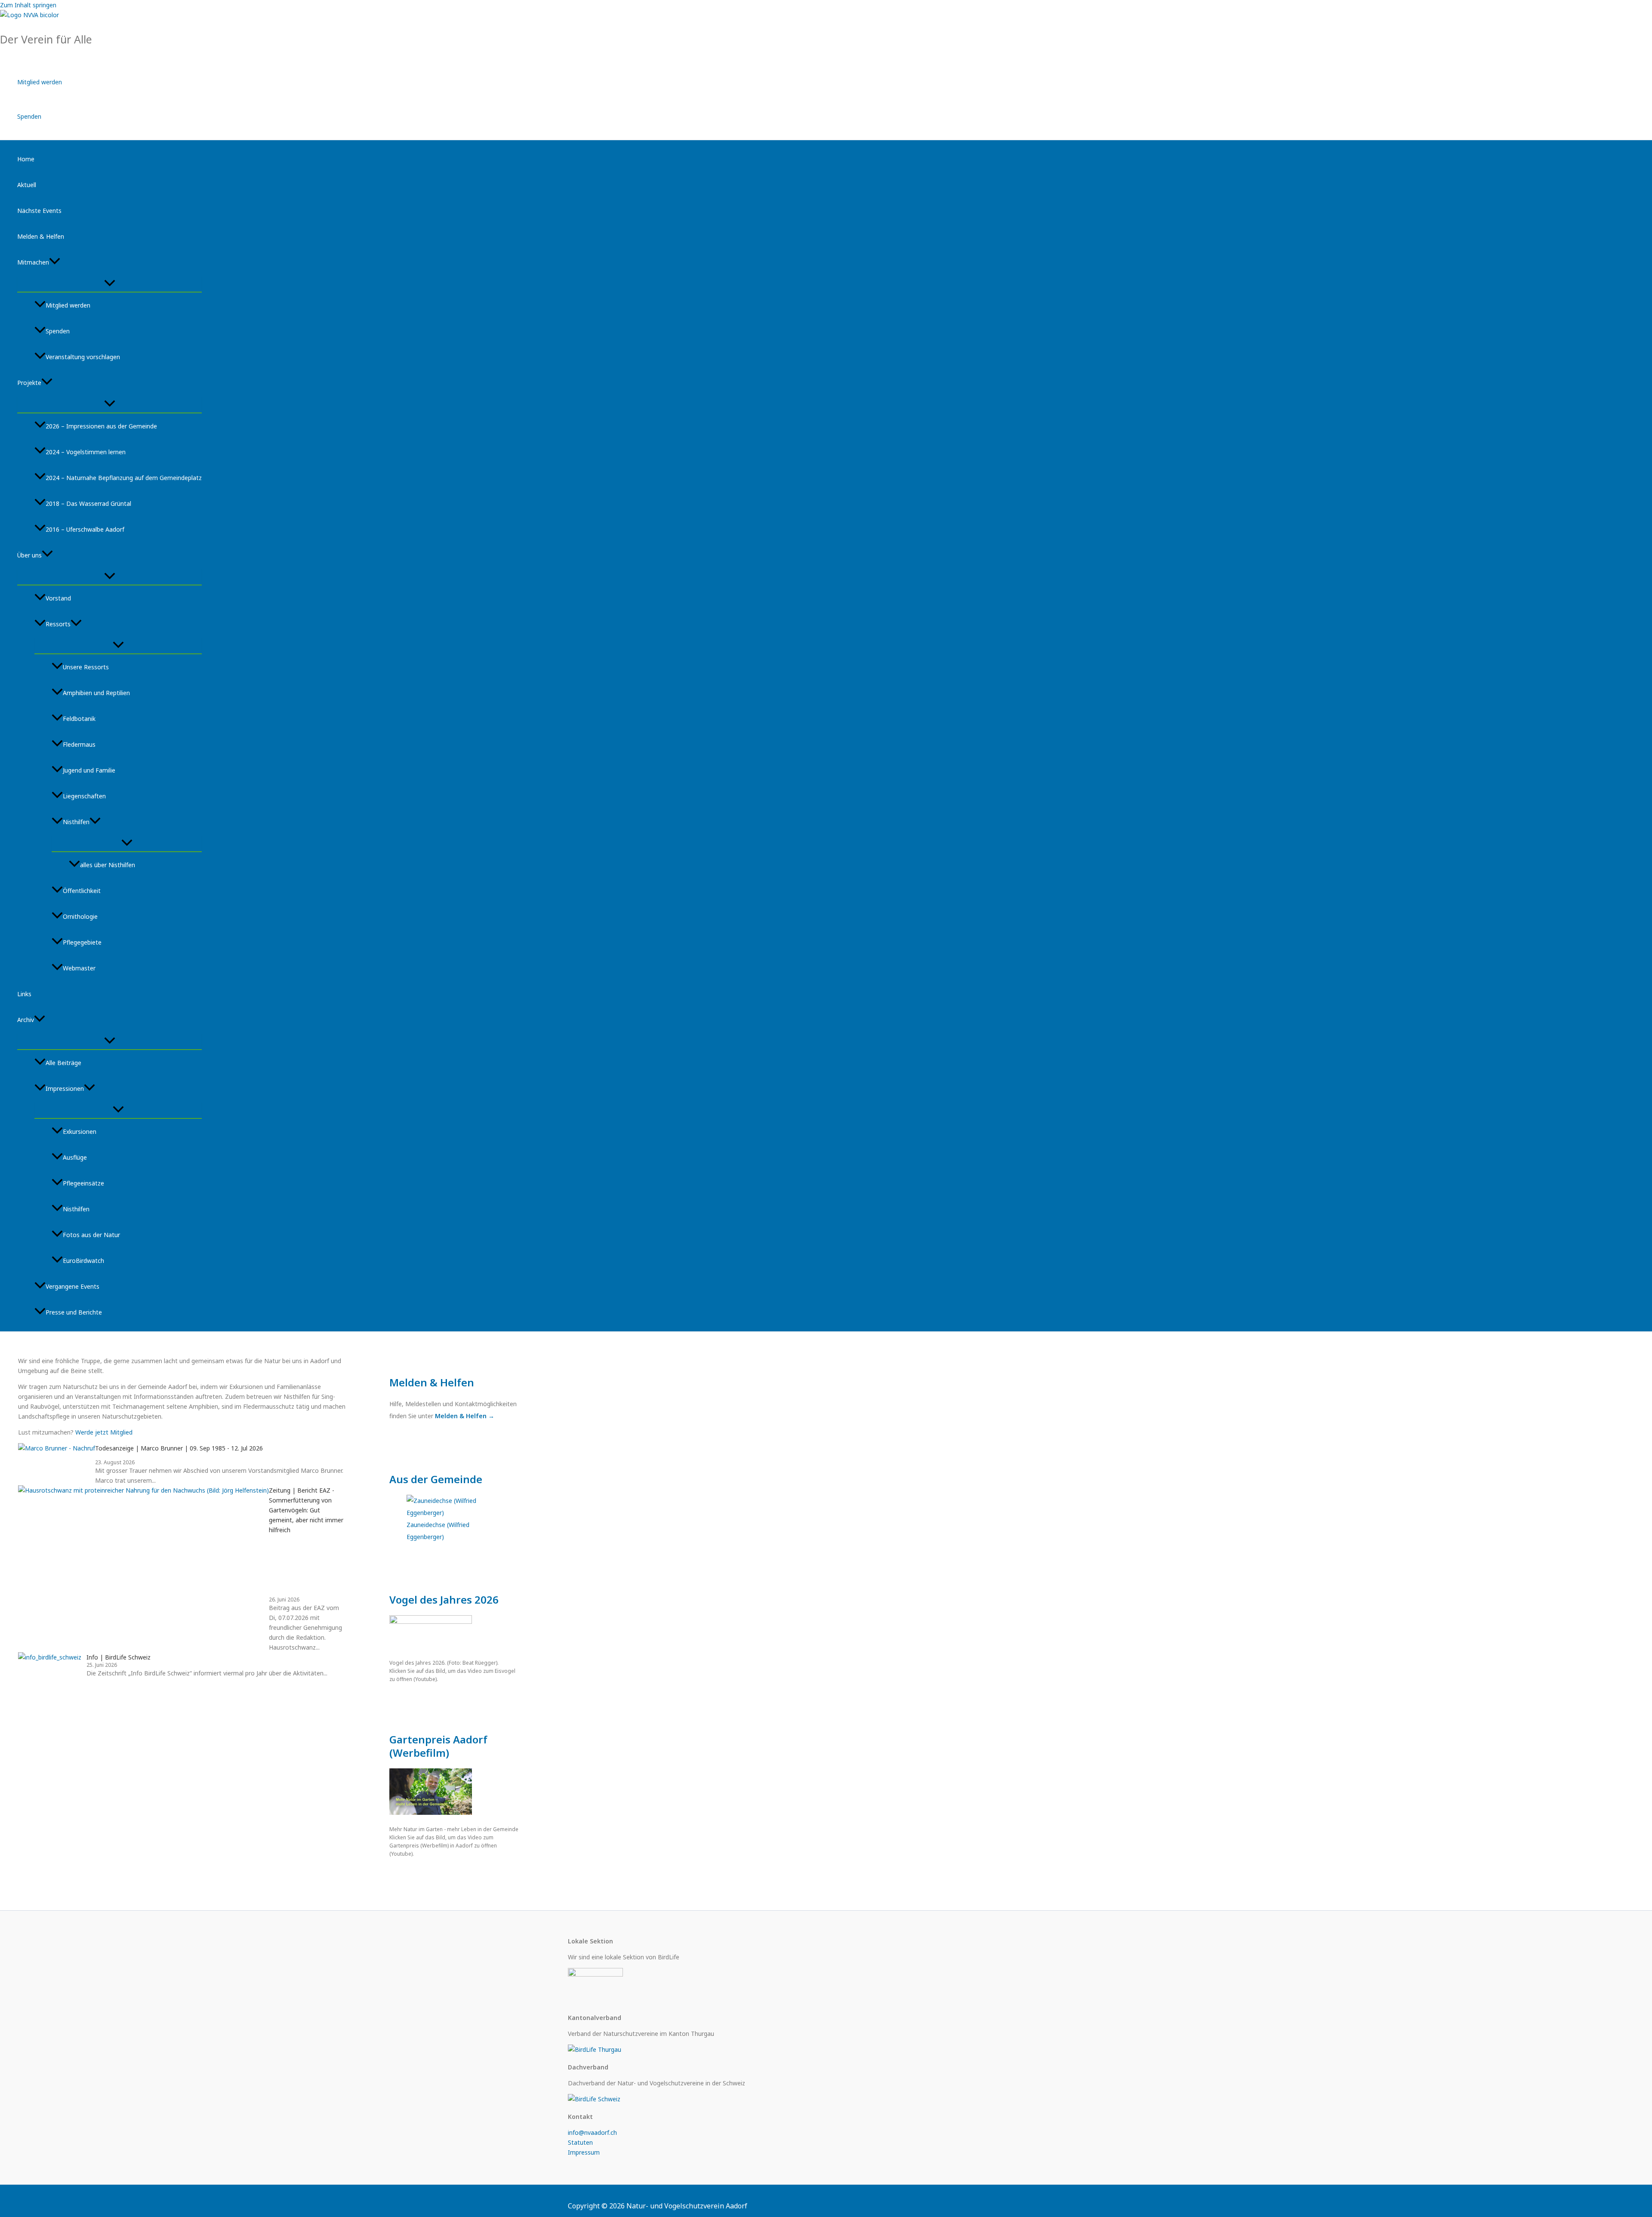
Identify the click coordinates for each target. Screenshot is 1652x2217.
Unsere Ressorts (86, 667)
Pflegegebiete (82, 942)
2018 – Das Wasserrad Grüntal (88, 503)
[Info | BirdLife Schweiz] (52, 1665)
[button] (55, 262)
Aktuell (27, 185)
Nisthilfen (76, 822)
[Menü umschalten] (109, 283)
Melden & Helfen (41, 236)
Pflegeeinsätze (83, 1183)
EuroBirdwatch (83, 1261)
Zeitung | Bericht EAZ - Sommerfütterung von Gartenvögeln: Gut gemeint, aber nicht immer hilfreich (306, 1510)
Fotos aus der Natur (91, 1235)
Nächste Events (39, 211)
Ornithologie (80, 916)
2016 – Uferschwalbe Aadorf (85, 529)
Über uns (29, 555)
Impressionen (65, 1088)
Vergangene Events (72, 1286)
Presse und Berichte (74, 1312)
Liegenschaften (84, 796)
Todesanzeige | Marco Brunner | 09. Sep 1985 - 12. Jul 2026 (179, 1448)
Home (26, 159)
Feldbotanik (79, 719)
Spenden (29, 116)
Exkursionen (80, 1132)
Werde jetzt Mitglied (104, 1432)
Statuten (580, 2142)
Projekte (29, 383)
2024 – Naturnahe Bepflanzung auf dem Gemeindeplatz (124, 478)
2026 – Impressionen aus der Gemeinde (101, 426)
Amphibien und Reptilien (96, 693)
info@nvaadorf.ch (592, 2132)
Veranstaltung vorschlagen (83, 357)
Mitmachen (33, 262)
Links (24, 994)
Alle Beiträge (63, 1063)
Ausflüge (75, 1157)
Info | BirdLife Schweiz (119, 1657)
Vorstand (58, 598)
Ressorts (58, 624)
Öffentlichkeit (82, 891)
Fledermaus (79, 744)
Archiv (26, 1020)
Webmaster (79, 968)
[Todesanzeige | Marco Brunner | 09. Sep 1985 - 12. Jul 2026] (57, 1464)
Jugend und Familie (89, 770)
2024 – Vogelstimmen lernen (86, 452)
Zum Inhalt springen (28, 5)
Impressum (584, 2152)
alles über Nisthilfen (108, 865)
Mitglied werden (40, 82)
